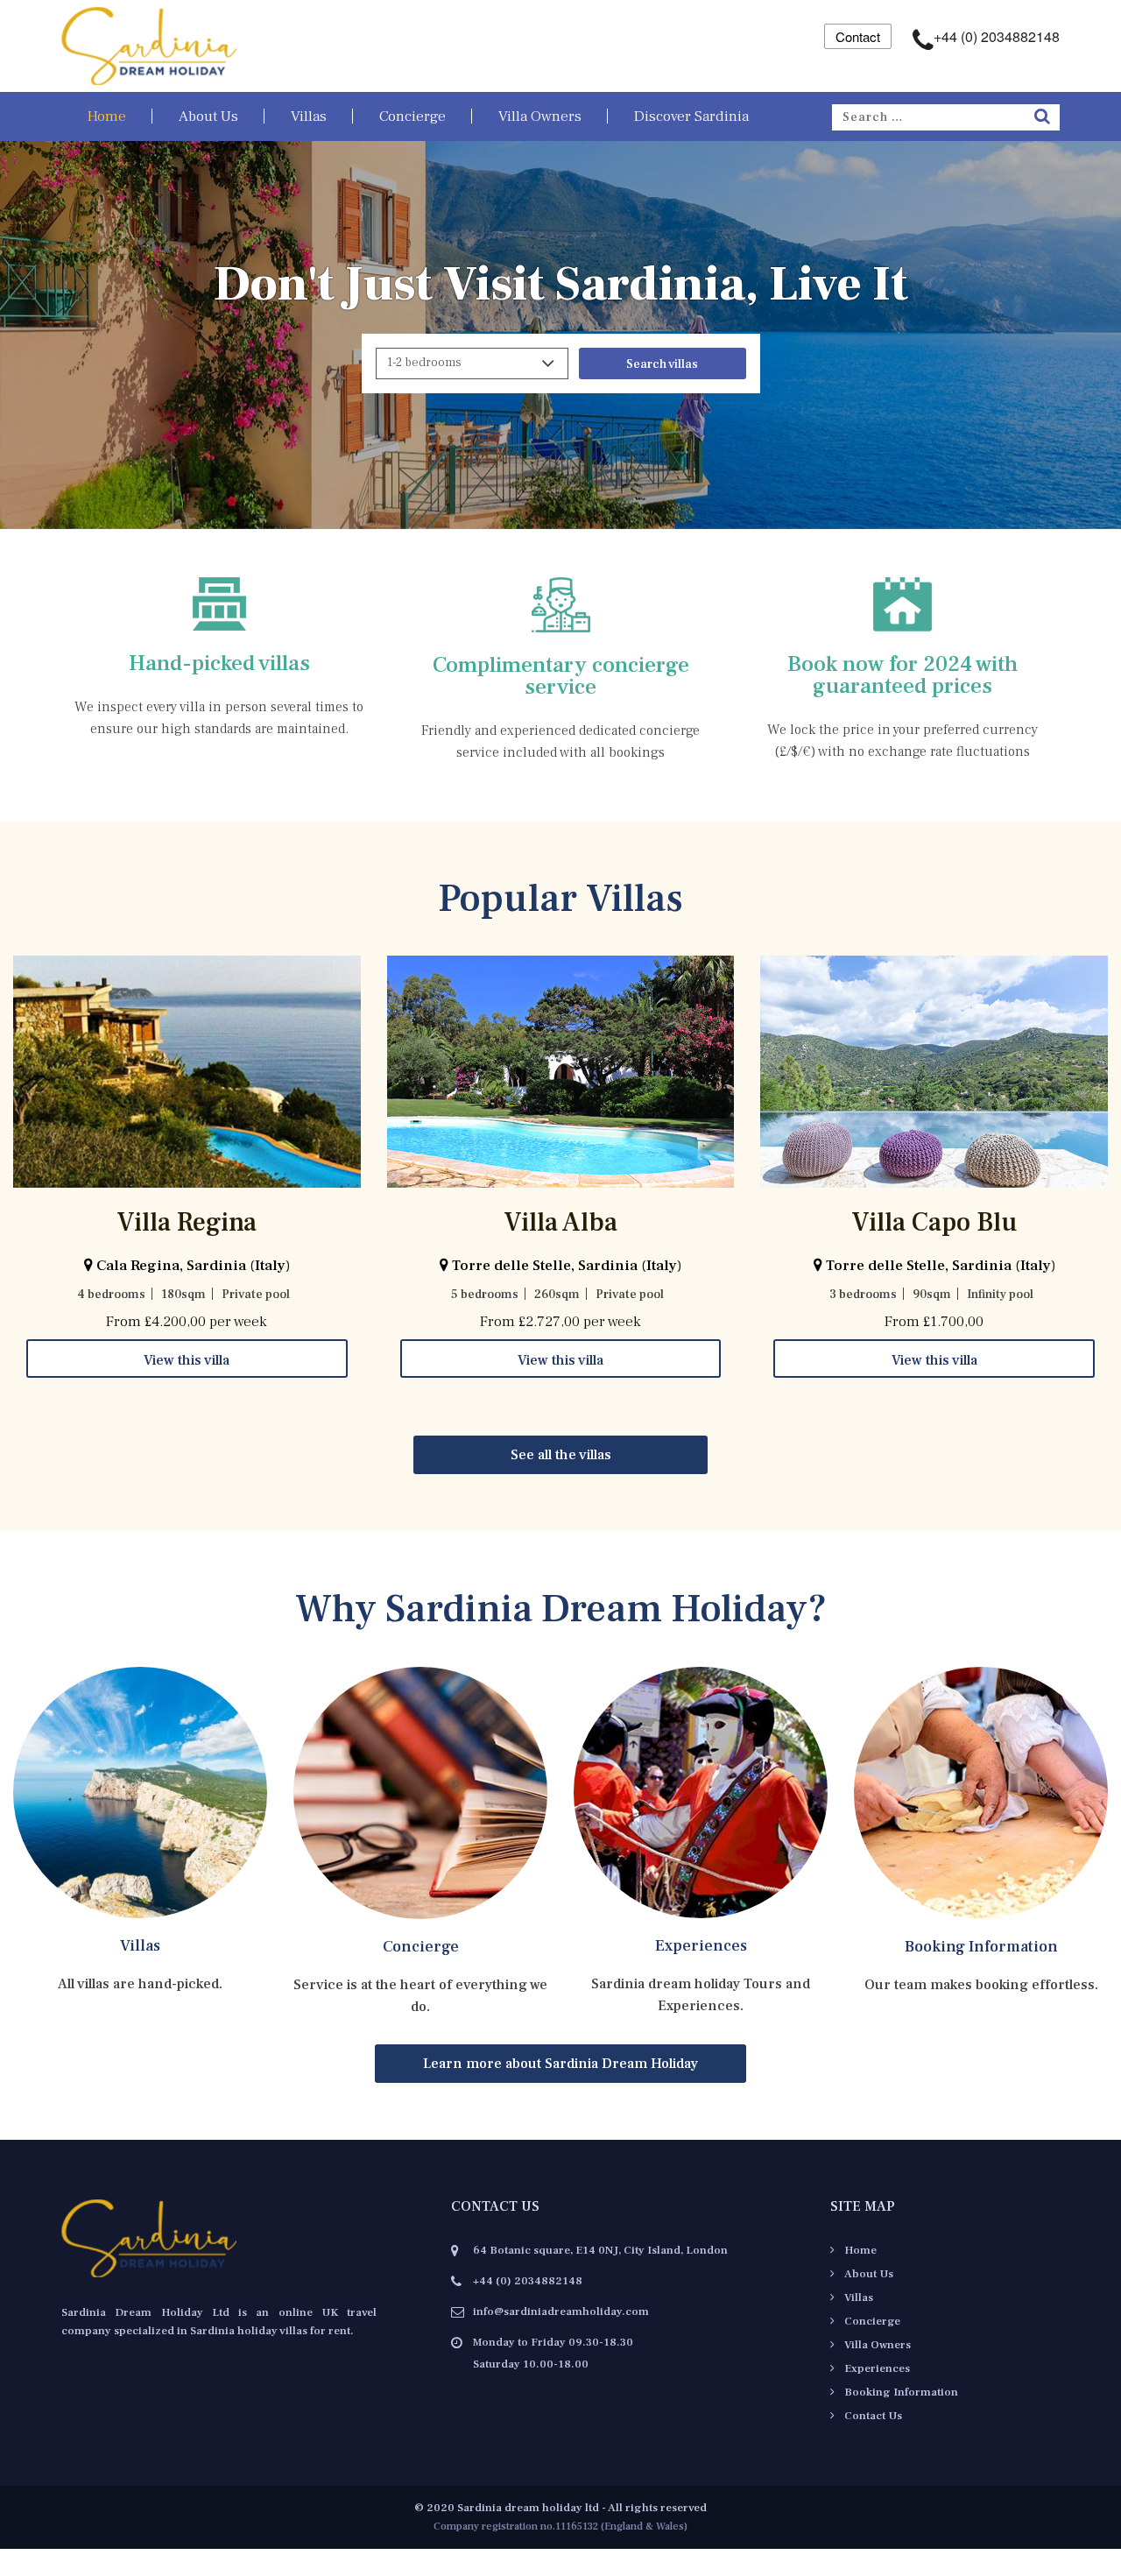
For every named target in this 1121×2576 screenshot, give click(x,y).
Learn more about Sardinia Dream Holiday (560, 2064)
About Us (208, 116)
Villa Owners (540, 116)
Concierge (412, 116)
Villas (309, 116)
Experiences (701, 1946)
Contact (858, 36)
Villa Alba (560, 1222)
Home (107, 116)
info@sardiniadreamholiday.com (561, 2311)
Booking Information (981, 1947)
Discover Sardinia (691, 116)
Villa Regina (187, 1222)
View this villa (187, 1360)
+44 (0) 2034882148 (997, 36)
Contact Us (873, 2416)
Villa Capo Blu (934, 1222)
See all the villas (561, 1455)
